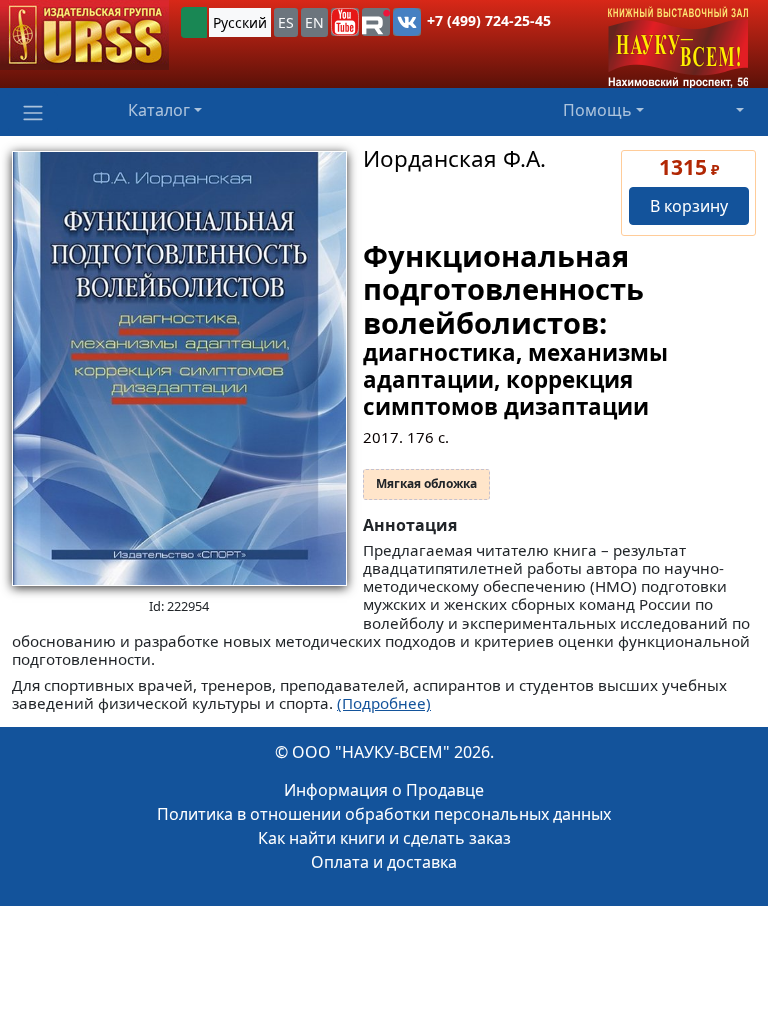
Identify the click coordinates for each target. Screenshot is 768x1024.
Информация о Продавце (384, 790)
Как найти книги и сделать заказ (384, 838)
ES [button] (286, 22)
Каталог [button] (159, 110)
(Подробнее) (384, 703)
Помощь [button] (597, 110)
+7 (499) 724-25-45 (489, 20)
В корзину (689, 206)
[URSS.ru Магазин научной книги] (84, 35)
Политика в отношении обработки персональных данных (384, 814)
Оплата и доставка (384, 862)
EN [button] (314, 22)
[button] (345, 22)
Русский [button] (240, 22)
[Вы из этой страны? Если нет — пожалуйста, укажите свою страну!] (194, 22)
